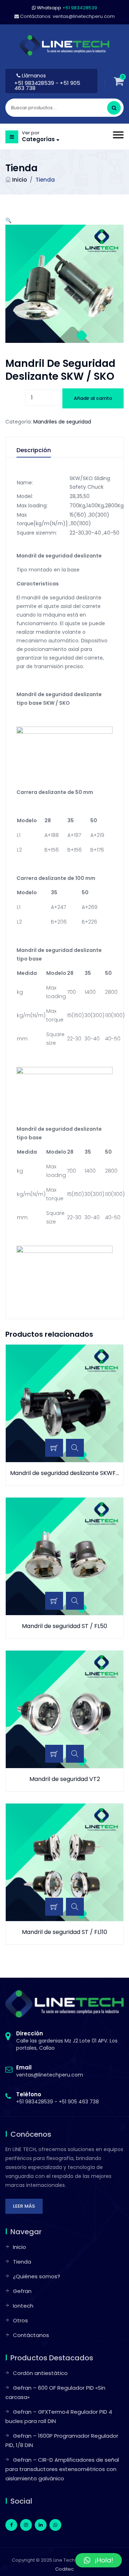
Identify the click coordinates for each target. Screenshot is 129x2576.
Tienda (22, 2262)
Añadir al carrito (93, 398)
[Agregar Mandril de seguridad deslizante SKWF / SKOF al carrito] (54, 1448)
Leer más (24, 2206)
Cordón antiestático (40, 2373)
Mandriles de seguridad (62, 422)
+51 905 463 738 (79, 2102)
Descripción (34, 451)
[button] (8, 220)
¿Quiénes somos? (37, 2276)
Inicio (20, 180)
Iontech (23, 2306)
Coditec (64, 2569)
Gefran (22, 2291)
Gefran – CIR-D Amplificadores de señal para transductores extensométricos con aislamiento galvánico (62, 2469)
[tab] (41, 452)
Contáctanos (31, 2335)
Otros (20, 2320)
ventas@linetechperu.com (50, 2071)
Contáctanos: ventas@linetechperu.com (67, 16)
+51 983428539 (35, 83)
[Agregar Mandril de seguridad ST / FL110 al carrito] (54, 1907)
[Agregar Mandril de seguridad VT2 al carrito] (54, 1754)
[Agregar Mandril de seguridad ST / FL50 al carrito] (54, 1601)
